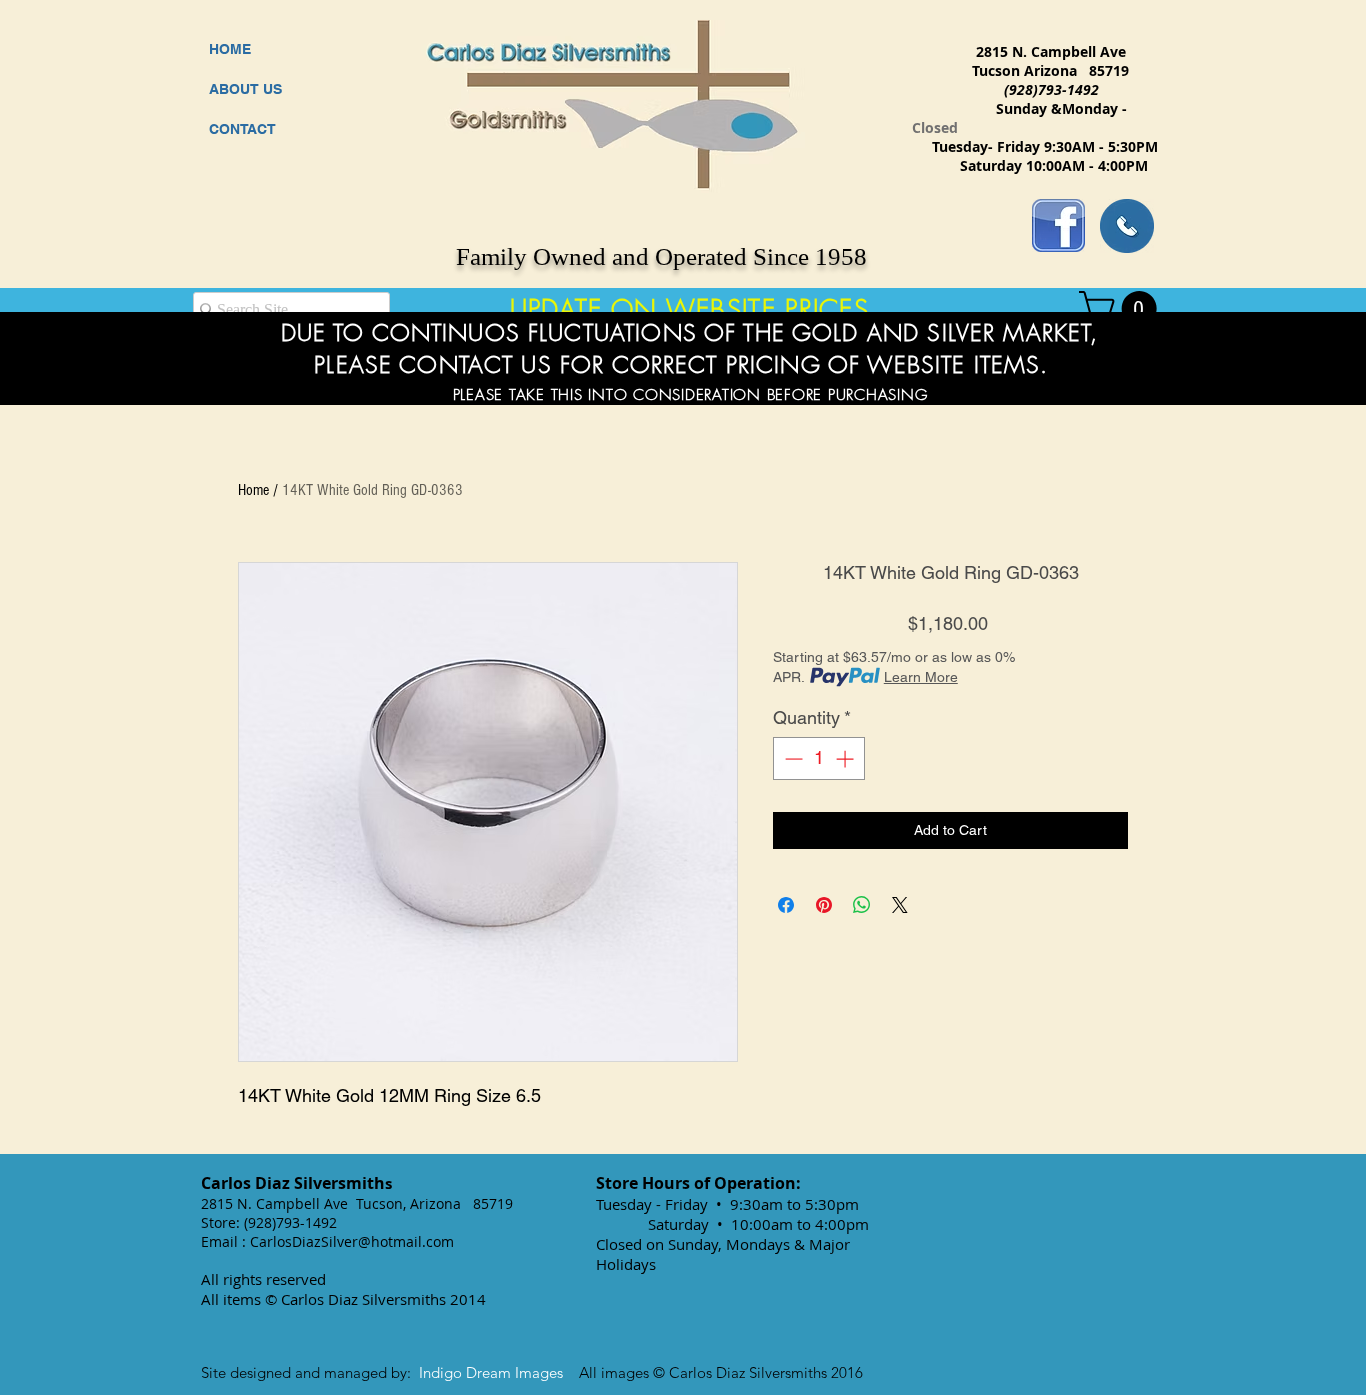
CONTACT (242, 129)
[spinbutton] (819, 758)
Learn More (921, 677)
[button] (1122, 308)
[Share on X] (900, 905)
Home (253, 490)
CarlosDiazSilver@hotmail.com (352, 1241)
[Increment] (846, 758)
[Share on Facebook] (786, 905)
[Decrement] (791, 758)
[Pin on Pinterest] (824, 905)
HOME (230, 49)
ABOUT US (245, 89)
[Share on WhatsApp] (862, 905)
